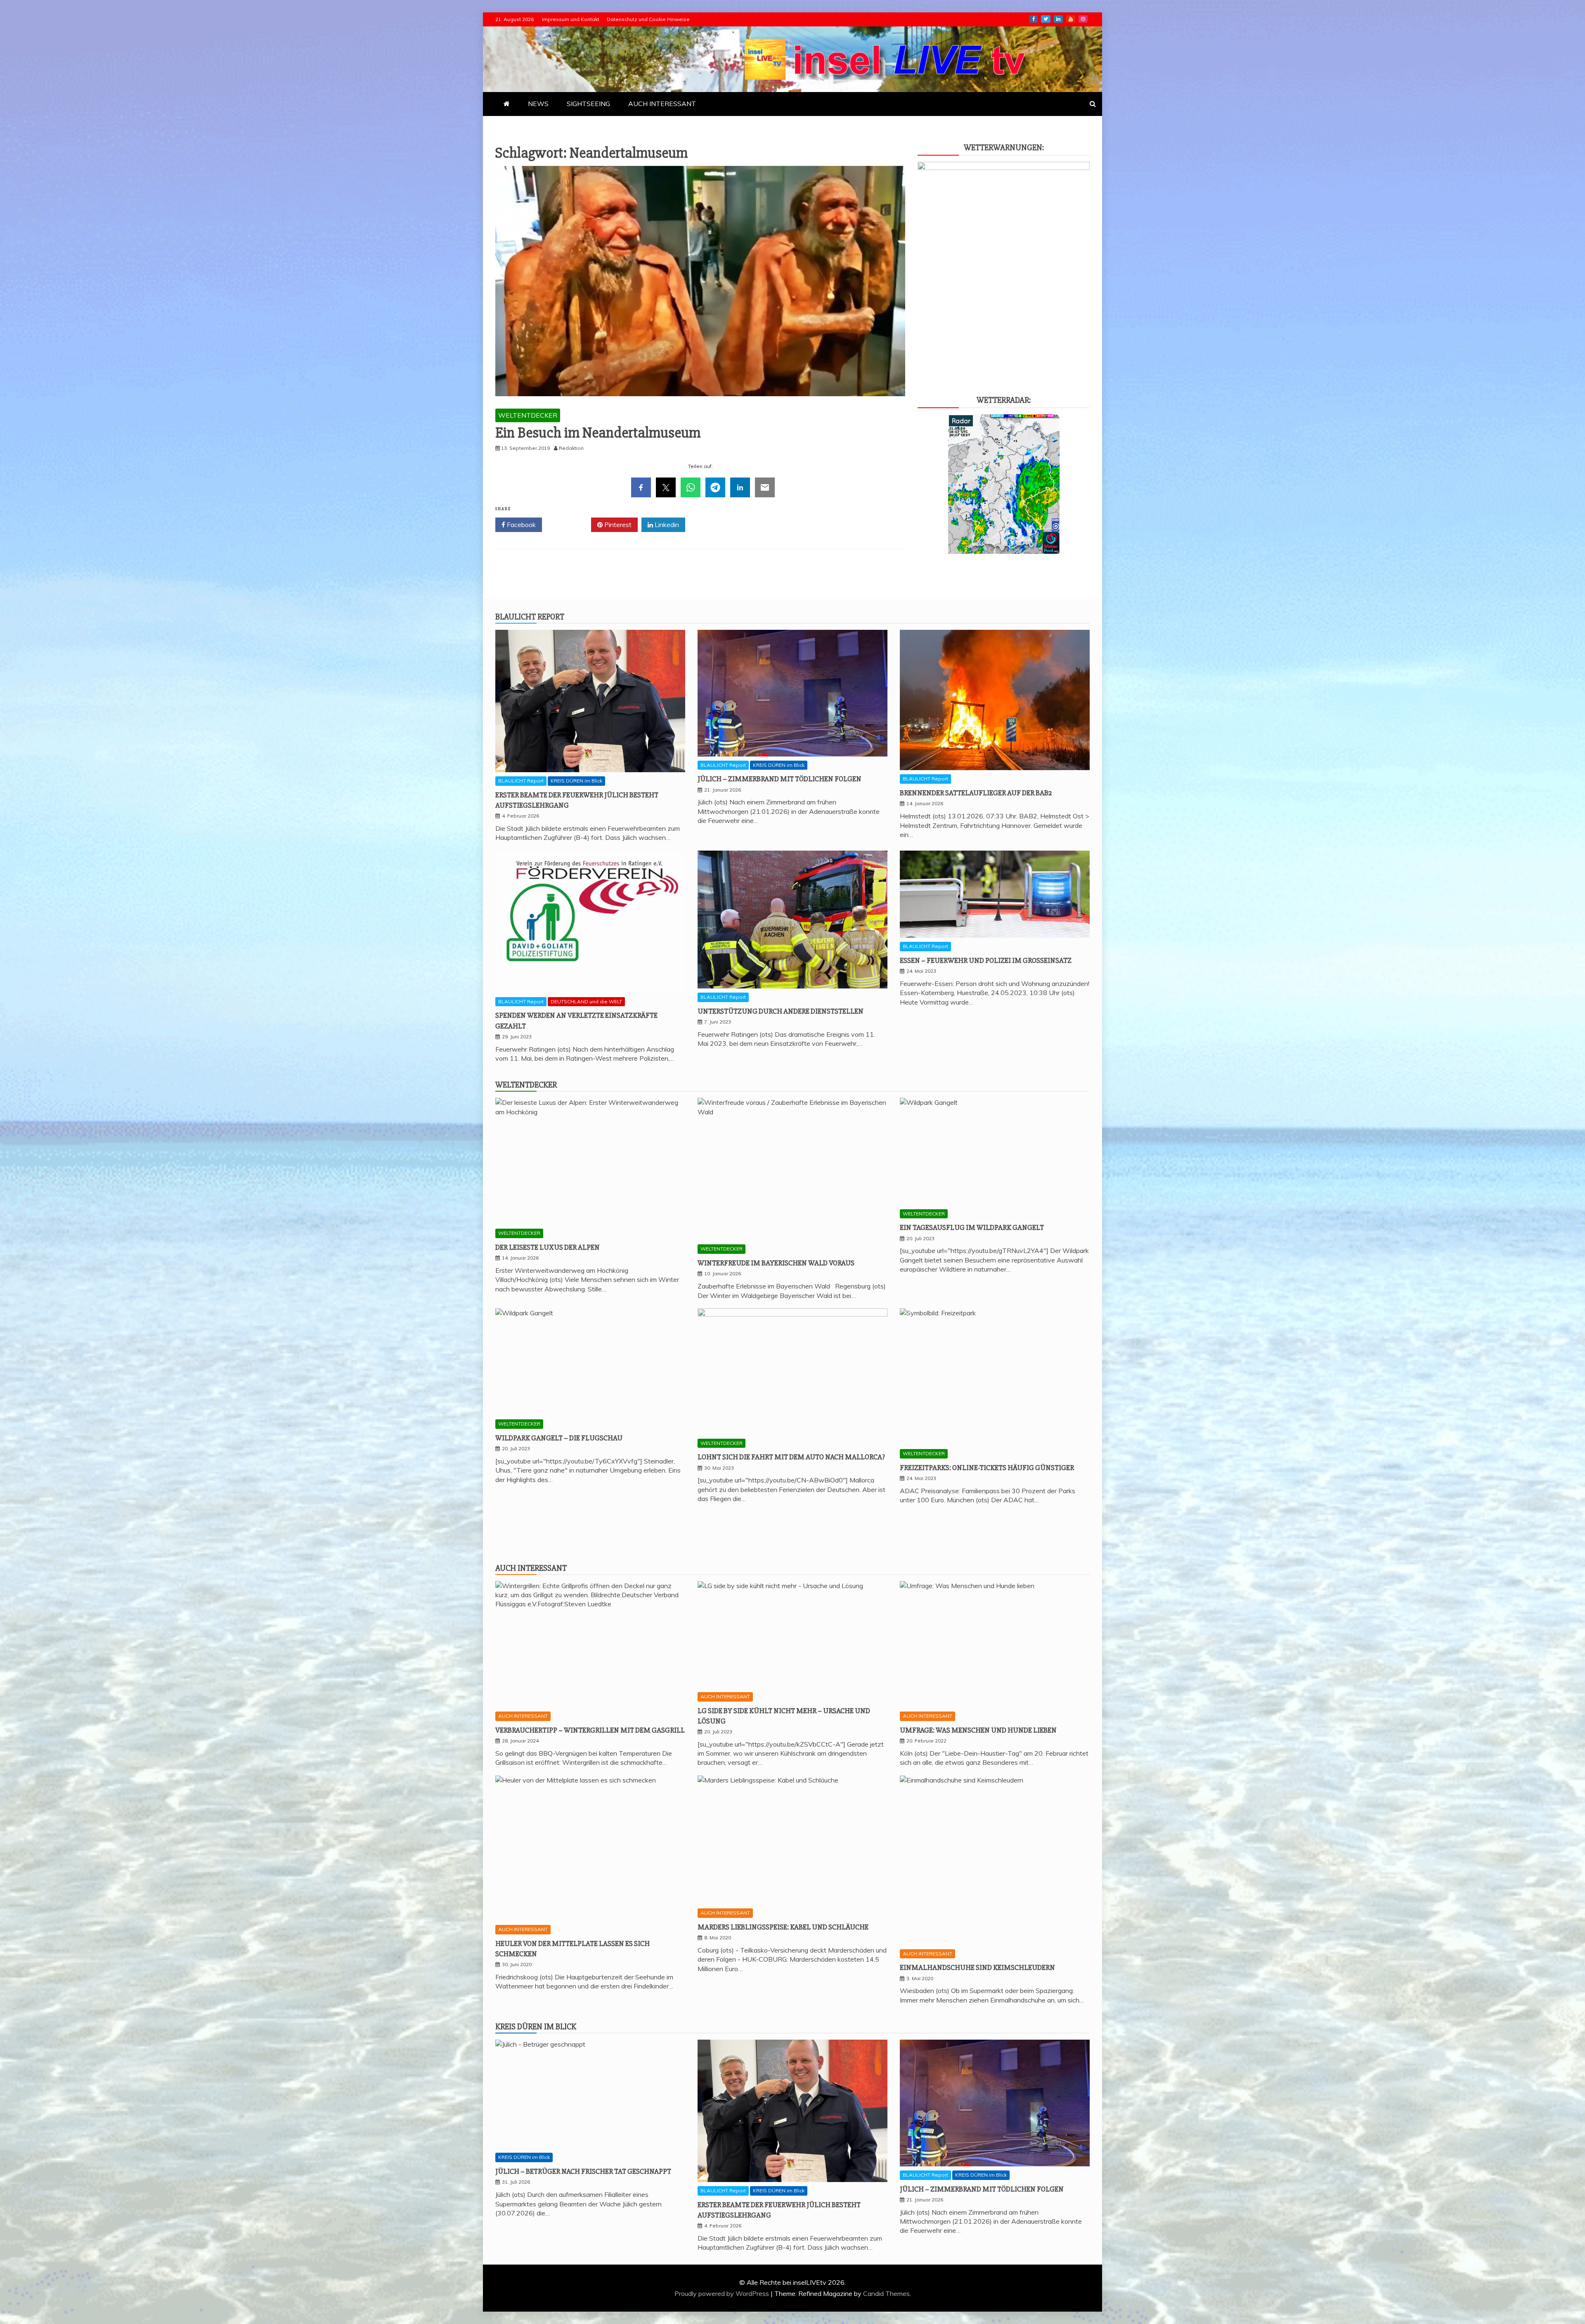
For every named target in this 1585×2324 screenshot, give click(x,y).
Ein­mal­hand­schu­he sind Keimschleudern (977, 1967)
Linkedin (666, 525)
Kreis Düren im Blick (536, 2027)
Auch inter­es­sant (531, 1568)
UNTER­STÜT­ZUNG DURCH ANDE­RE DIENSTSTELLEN (781, 1011)
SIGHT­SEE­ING (588, 104)
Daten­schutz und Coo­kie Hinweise (648, 19)
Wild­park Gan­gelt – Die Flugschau (559, 1438)
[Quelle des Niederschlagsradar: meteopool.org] (1004, 551)
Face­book (1034, 19)
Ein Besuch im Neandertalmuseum (598, 433)
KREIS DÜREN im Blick (576, 781)
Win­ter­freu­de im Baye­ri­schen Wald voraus (776, 1263)
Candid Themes (886, 2293)
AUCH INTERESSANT (523, 1716)
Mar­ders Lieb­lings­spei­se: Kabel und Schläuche (783, 1927)
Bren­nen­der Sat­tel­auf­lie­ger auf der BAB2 (976, 793)
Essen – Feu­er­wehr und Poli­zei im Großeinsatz (986, 960)
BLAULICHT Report (521, 781)
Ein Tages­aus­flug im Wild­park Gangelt (972, 1227)
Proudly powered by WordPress (723, 2293)
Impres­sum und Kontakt (571, 19)
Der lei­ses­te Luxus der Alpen (548, 1247)
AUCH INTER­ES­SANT (662, 104)
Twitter (569, 525)
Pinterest (617, 525)
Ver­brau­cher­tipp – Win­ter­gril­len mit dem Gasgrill (590, 1730)
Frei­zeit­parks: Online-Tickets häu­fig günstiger (987, 1468)
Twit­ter (1046, 19)
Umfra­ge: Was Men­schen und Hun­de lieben (978, 1730)
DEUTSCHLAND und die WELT (586, 1001)
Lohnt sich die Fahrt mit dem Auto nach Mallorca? (791, 1457)
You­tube (1071, 19)
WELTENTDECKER (528, 415)
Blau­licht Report (530, 617)
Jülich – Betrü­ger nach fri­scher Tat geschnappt (583, 2171)
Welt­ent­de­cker (526, 1085)
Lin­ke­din (1058, 19)
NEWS (538, 104)
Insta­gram (1083, 19)
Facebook (520, 525)
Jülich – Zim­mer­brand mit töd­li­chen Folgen (779, 779)
